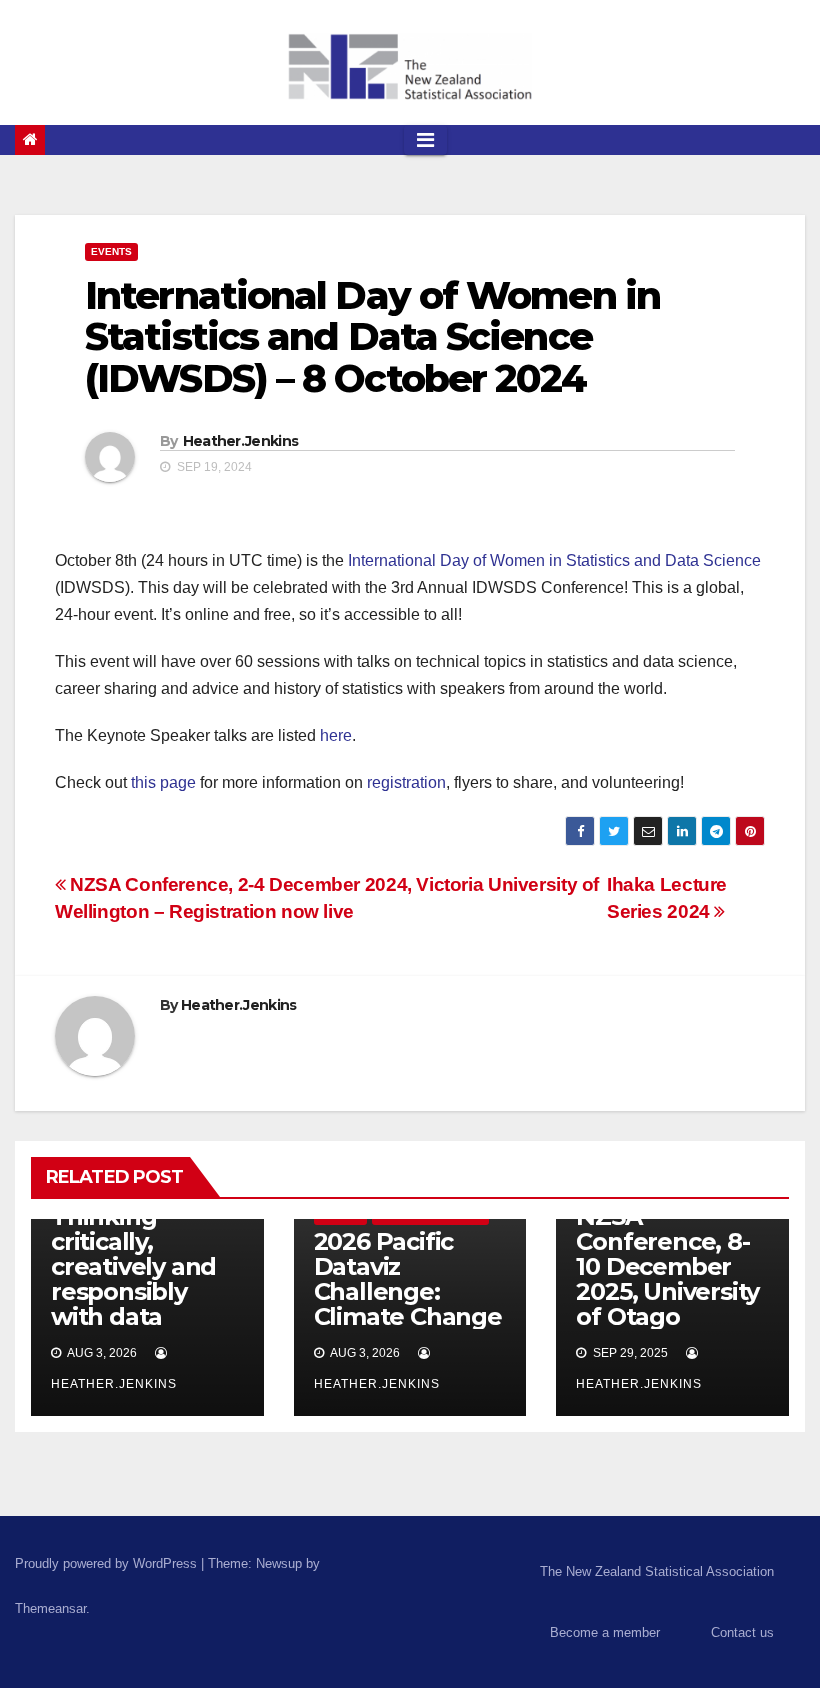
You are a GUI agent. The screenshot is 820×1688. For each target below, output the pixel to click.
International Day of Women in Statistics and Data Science (554, 560)
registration (406, 782)
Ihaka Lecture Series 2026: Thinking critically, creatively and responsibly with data (133, 1241)
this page (163, 782)
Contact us (742, 1632)
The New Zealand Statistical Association (657, 1571)
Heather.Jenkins (241, 441)
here (336, 735)
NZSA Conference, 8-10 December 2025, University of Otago (667, 1266)
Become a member (605, 1632)
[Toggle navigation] (425, 140)
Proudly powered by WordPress (108, 1563)
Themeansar (50, 1608)
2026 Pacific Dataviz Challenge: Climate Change (408, 1279)
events (111, 251)
